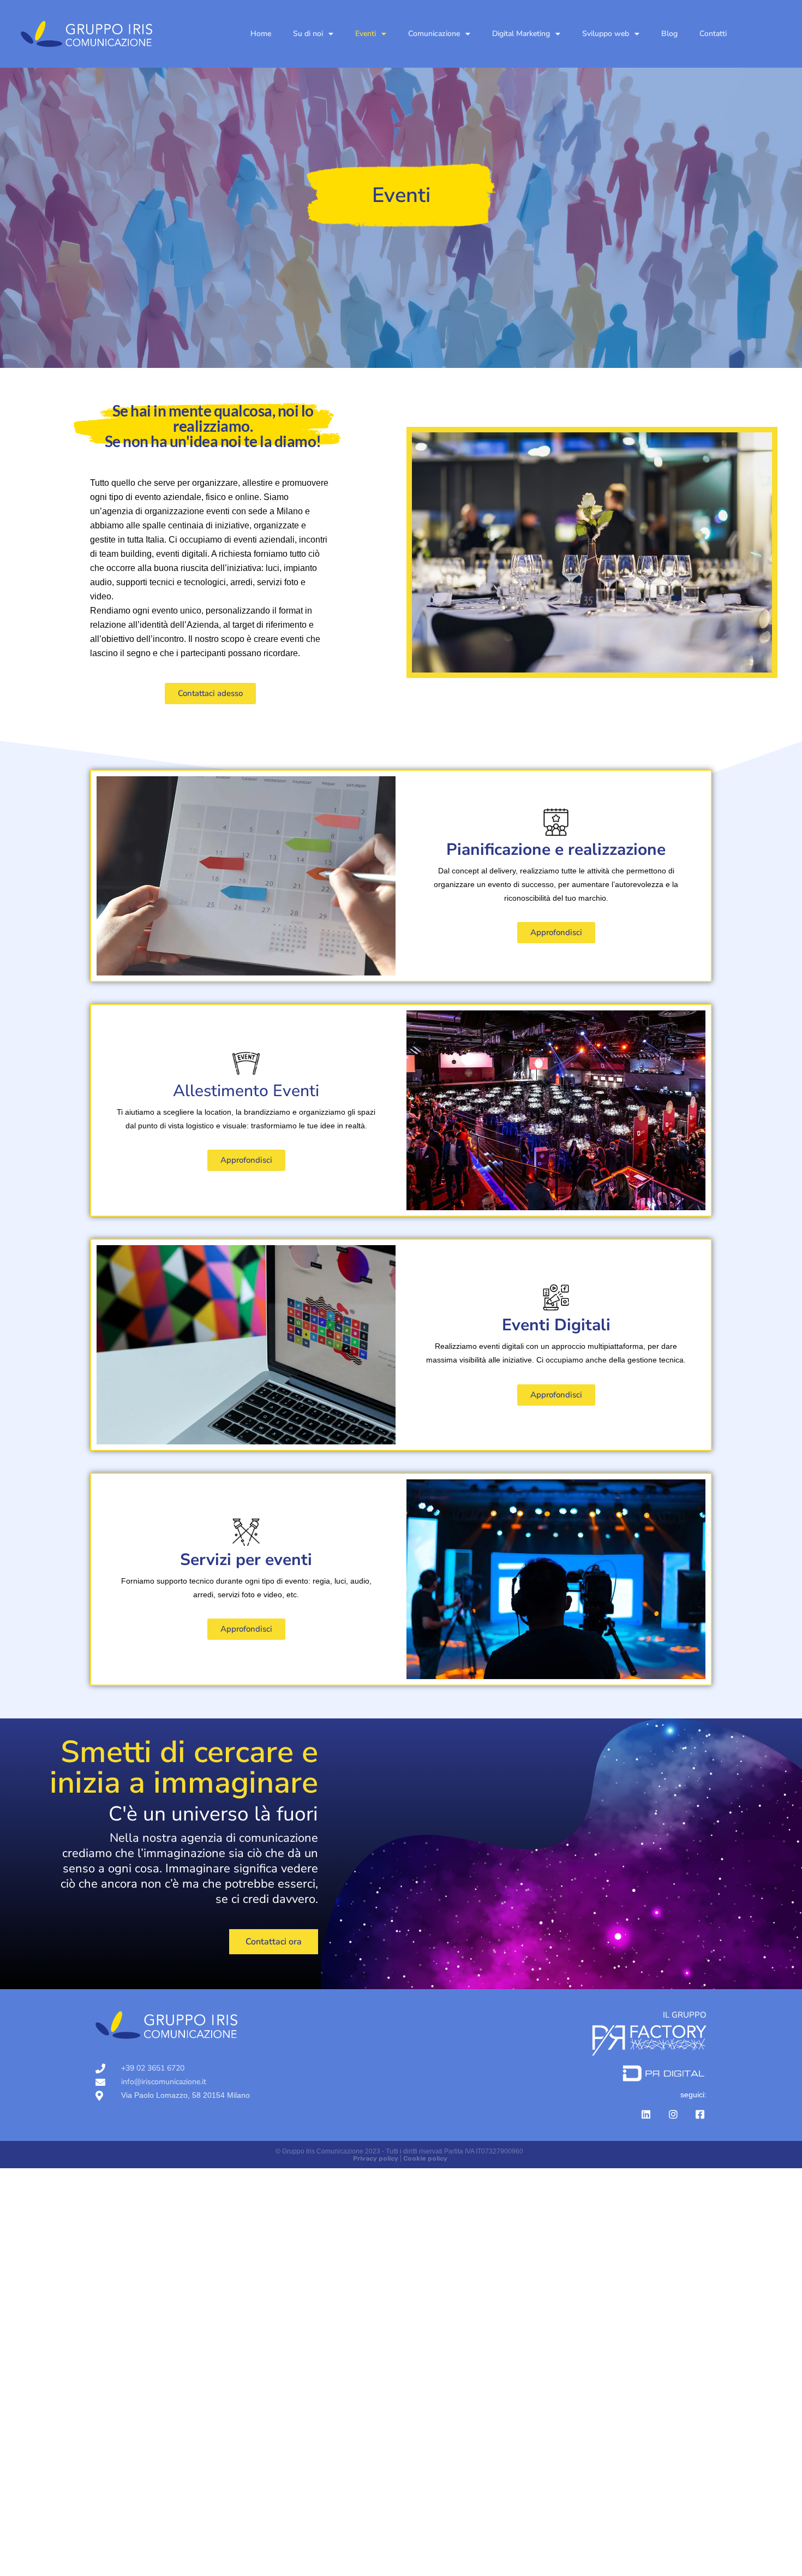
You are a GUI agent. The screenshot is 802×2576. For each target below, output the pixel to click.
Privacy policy (376, 2158)
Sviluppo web (606, 34)
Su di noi (308, 34)
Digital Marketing (521, 34)
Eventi (366, 34)
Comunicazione (434, 34)
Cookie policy (425, 2158)
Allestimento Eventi (246, 1091)
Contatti (713, 34)
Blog (669, 34)
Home (261, 34)
